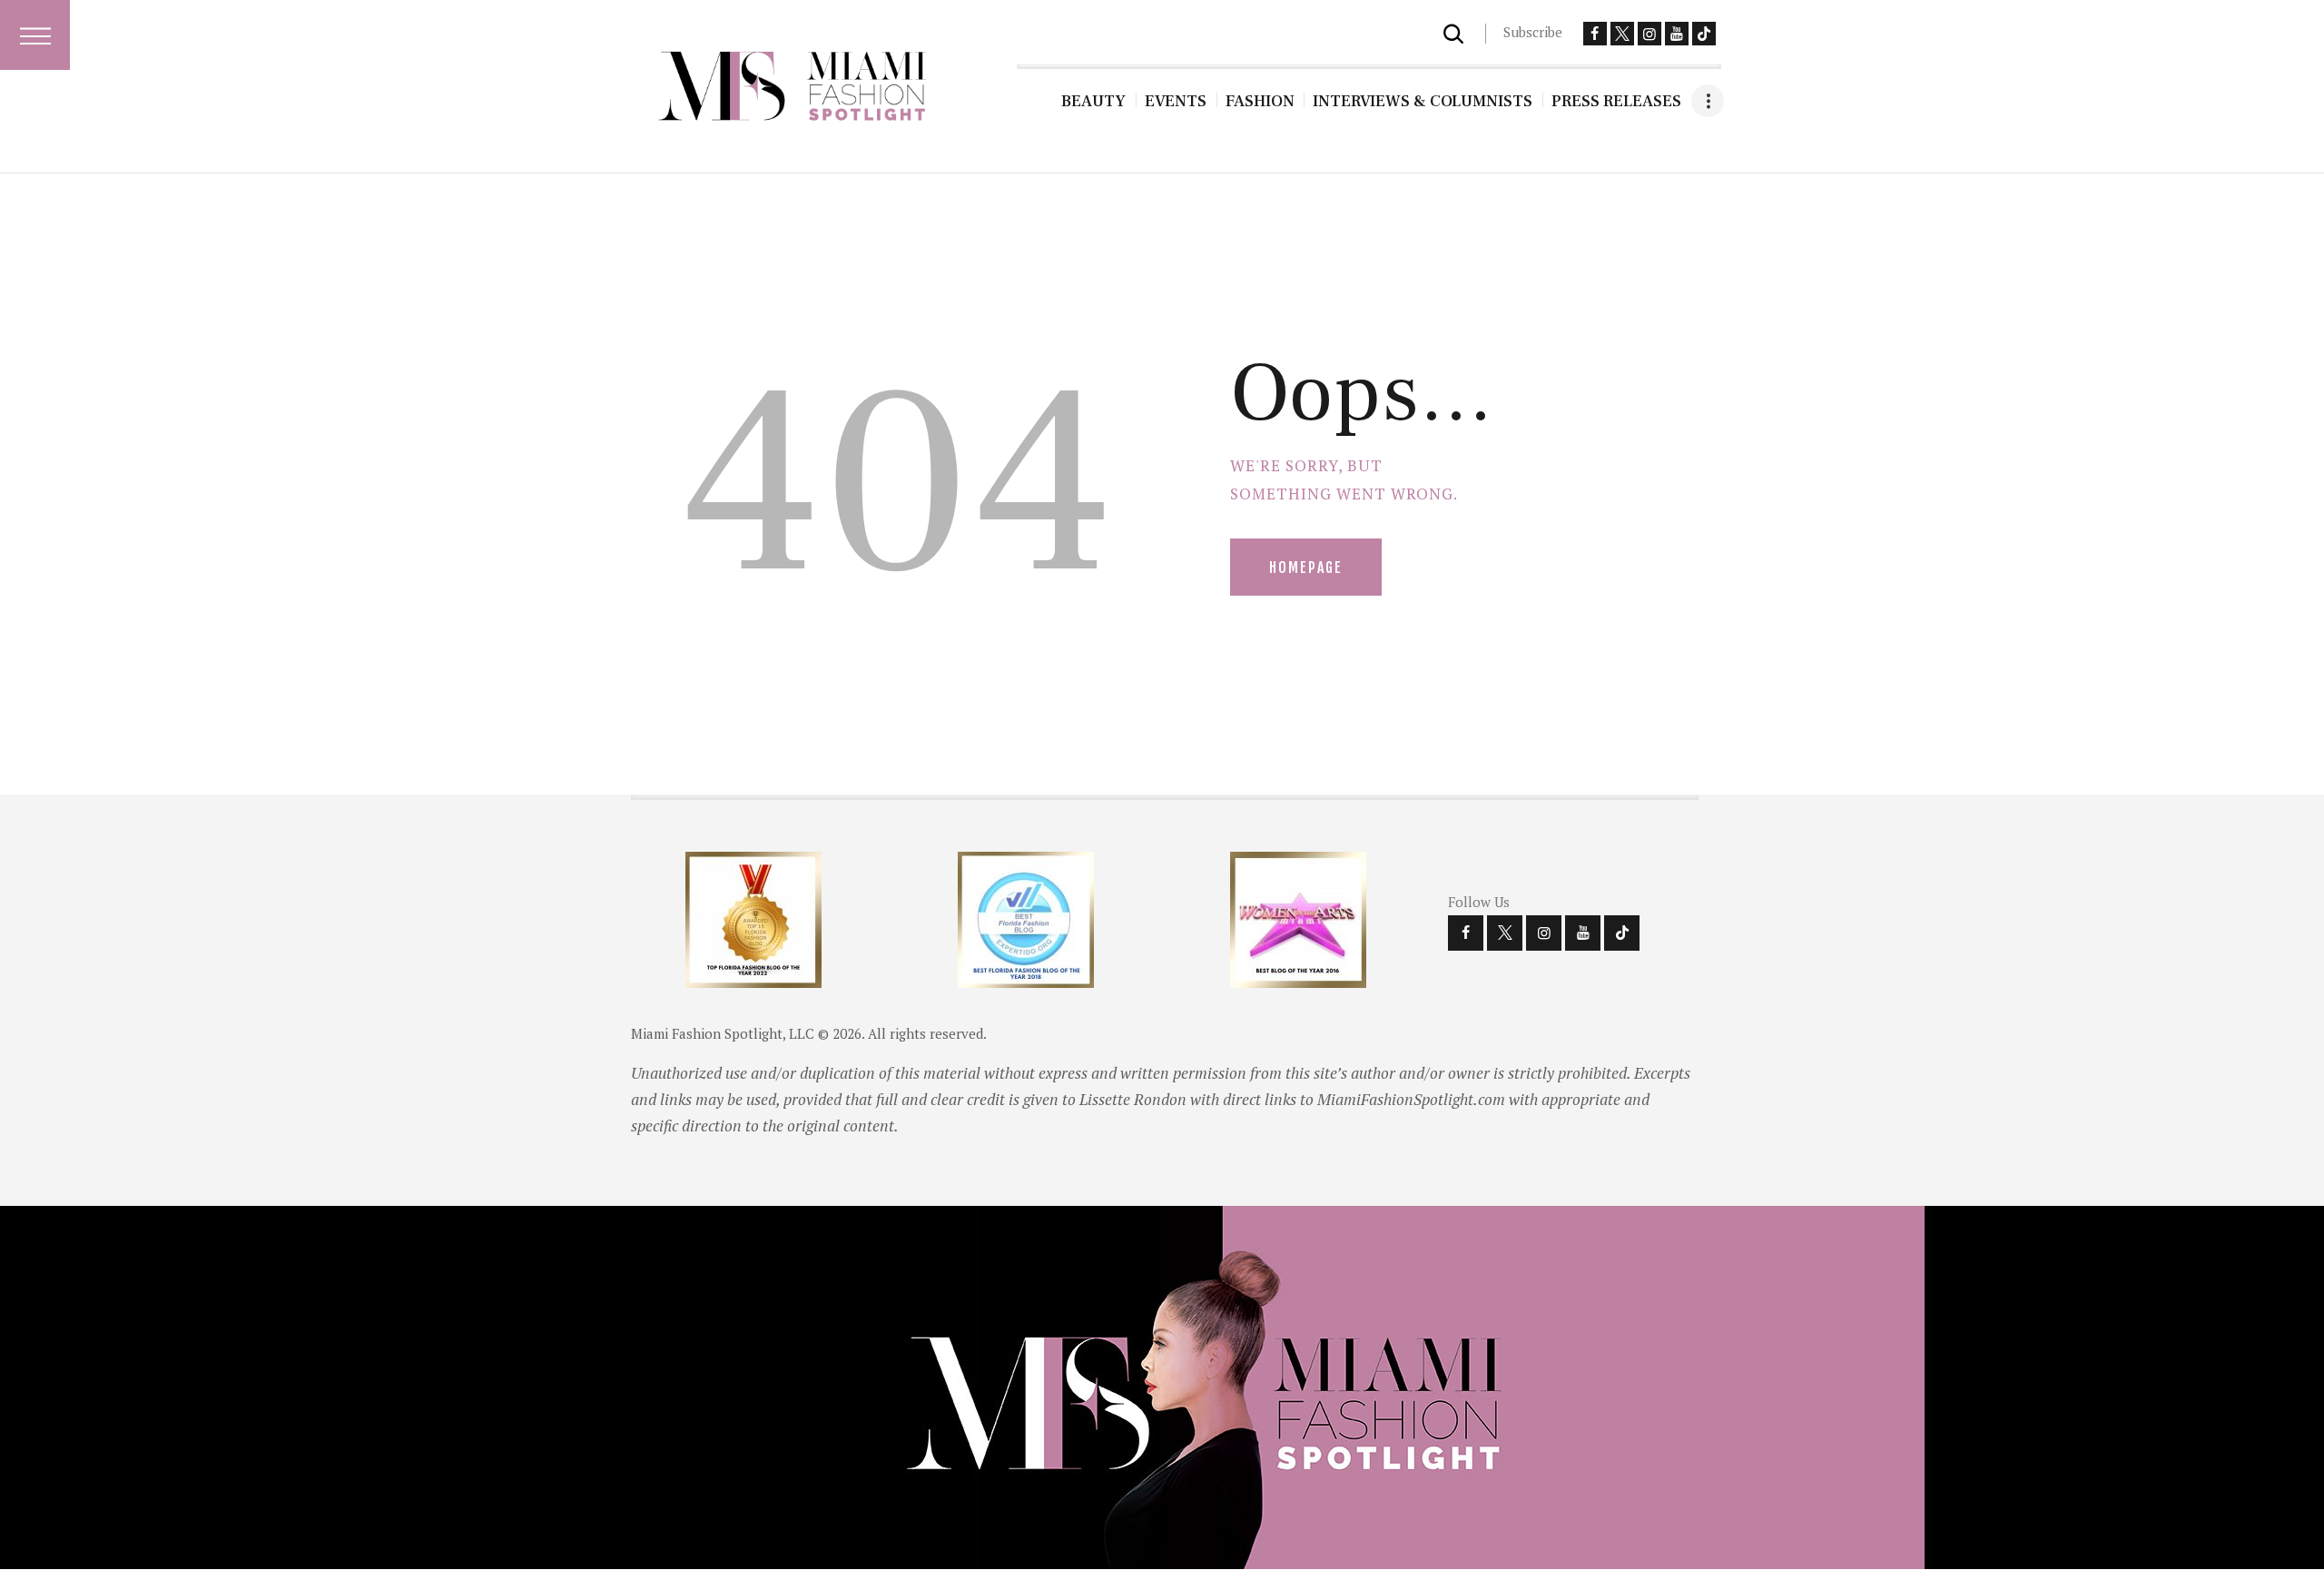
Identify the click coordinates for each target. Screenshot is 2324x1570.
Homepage (1306, 568)
